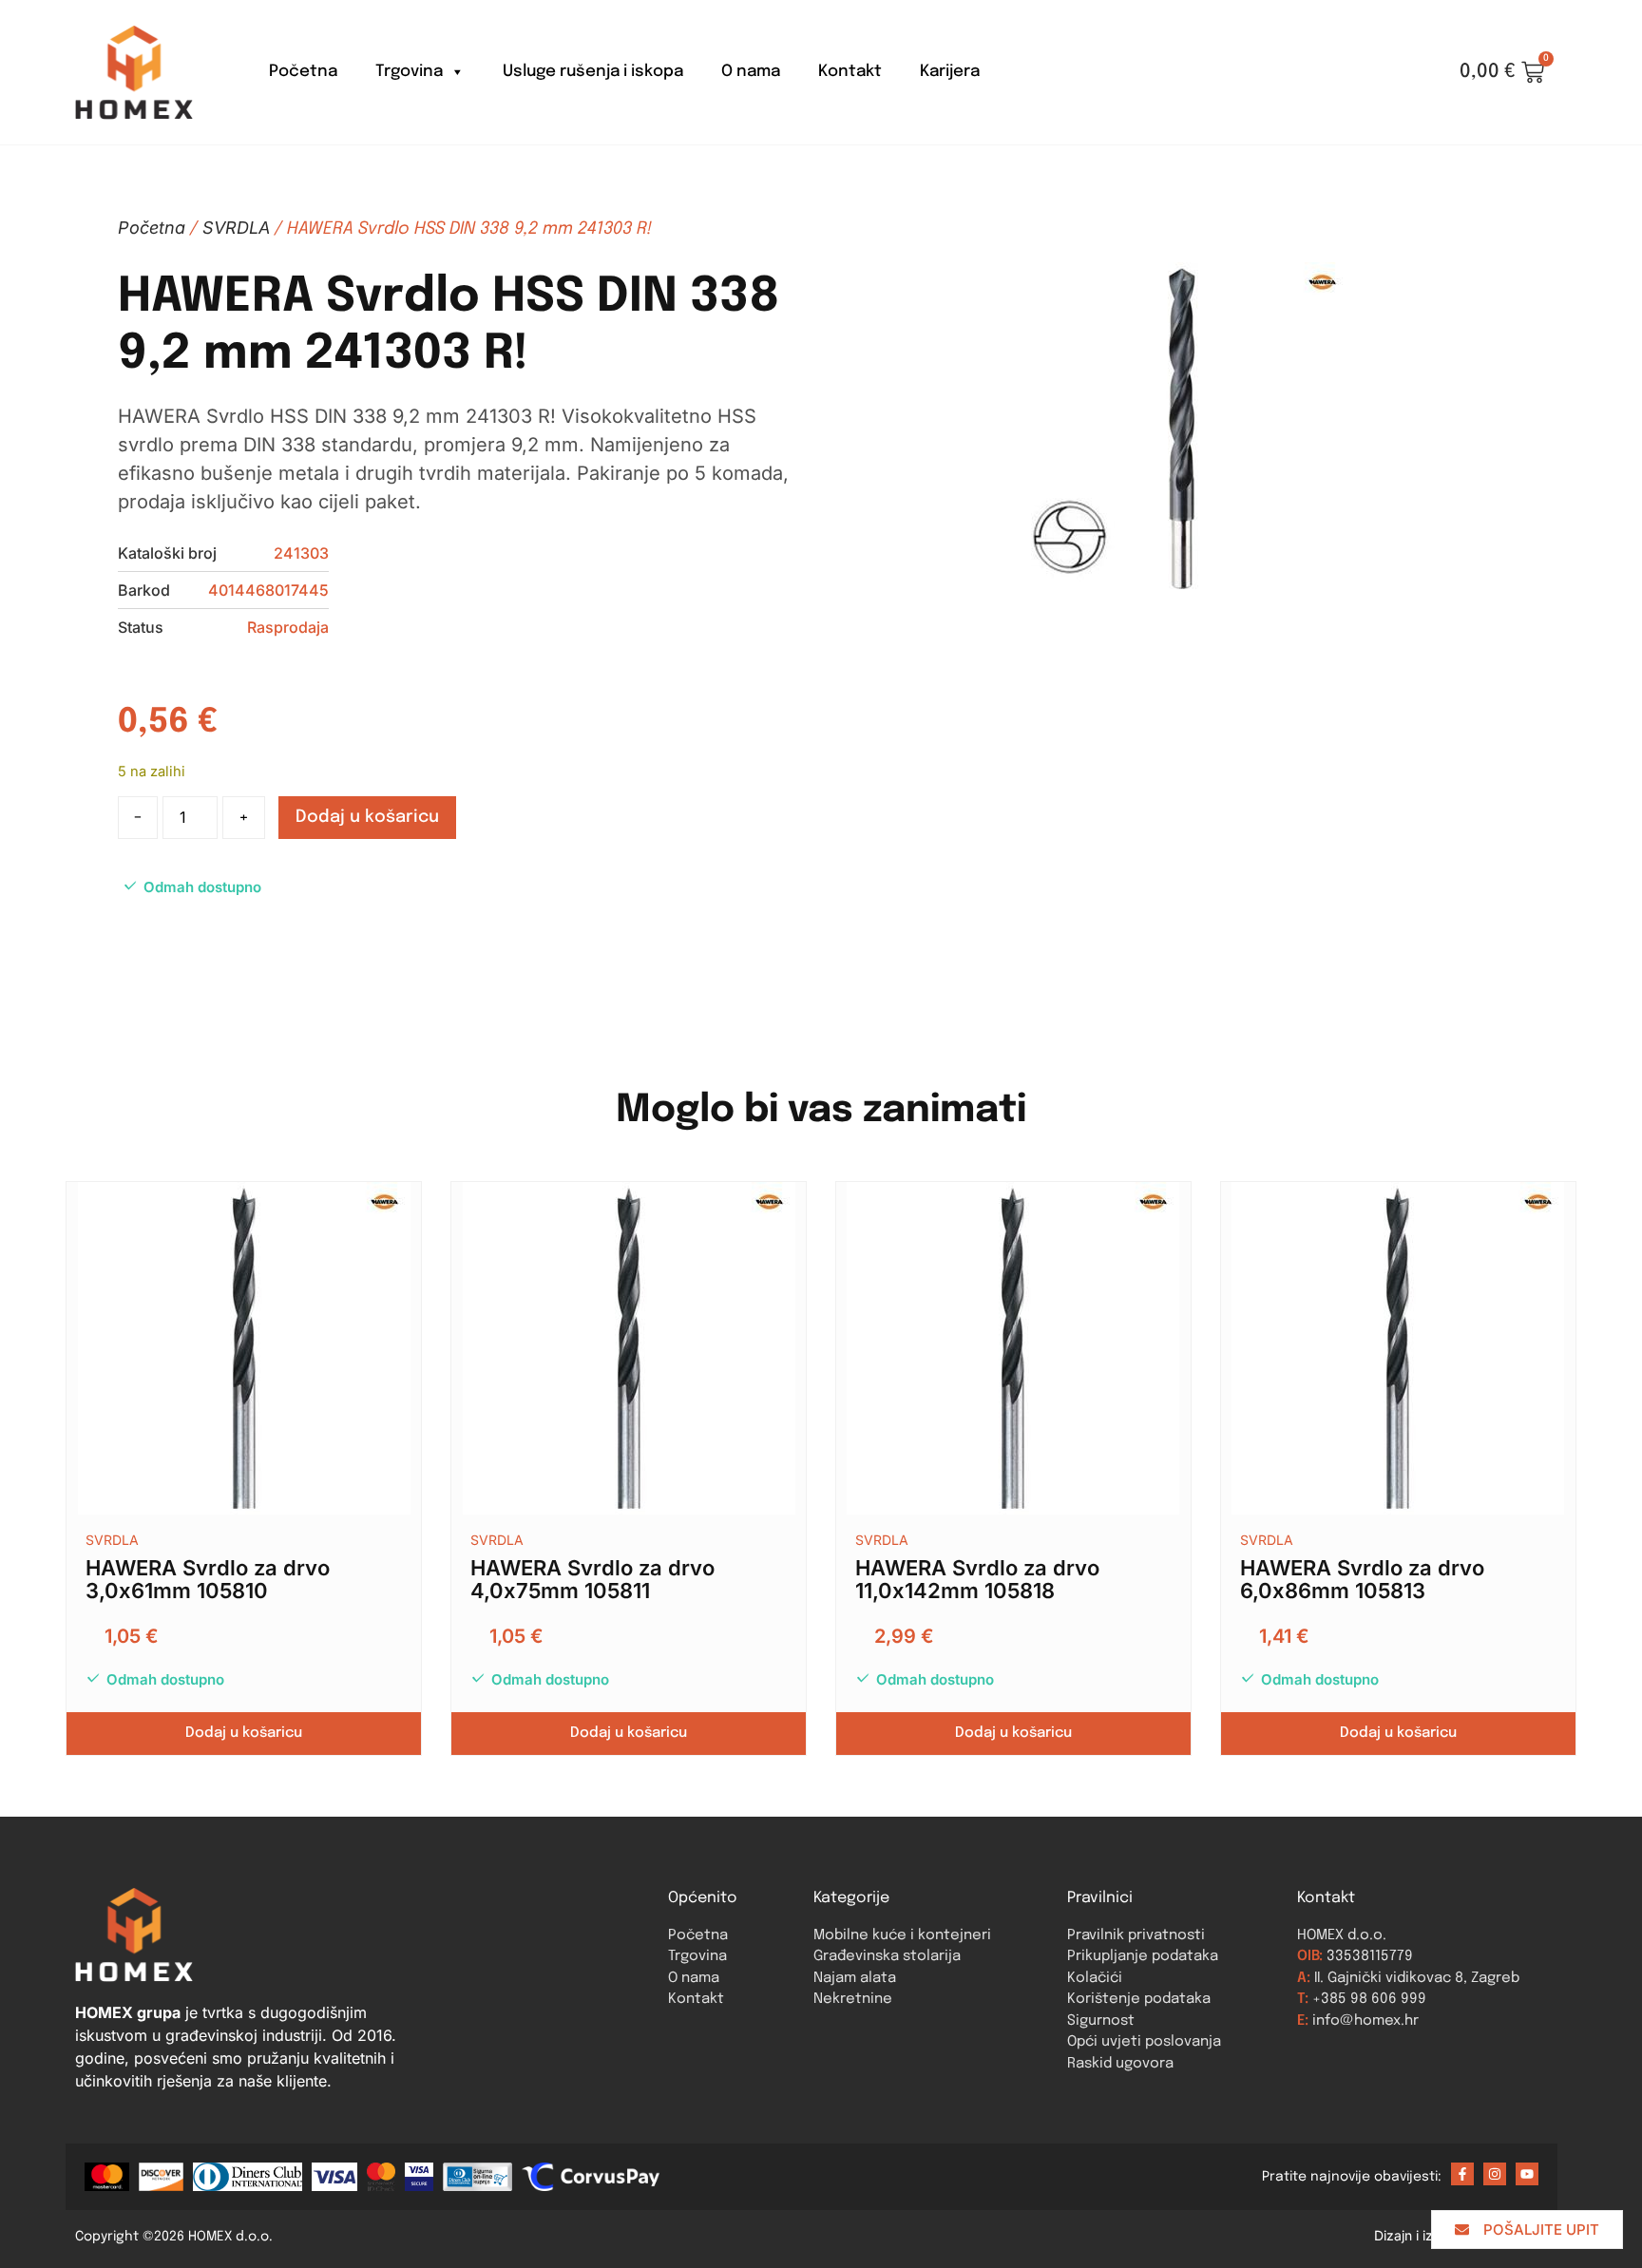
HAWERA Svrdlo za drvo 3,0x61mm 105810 (208, 1579)
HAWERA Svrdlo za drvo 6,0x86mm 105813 (1362, 1579)
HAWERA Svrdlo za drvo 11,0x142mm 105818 (977, 1579)
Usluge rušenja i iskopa (593, 72)
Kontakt (850, 72)
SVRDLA (236, 228)
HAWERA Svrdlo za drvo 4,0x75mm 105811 (592, 1579)
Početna (303, 72)
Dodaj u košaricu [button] (244, 1733)
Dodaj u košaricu (367, 817)
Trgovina (409, 72)
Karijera (950, 72)
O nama (751, 72)
